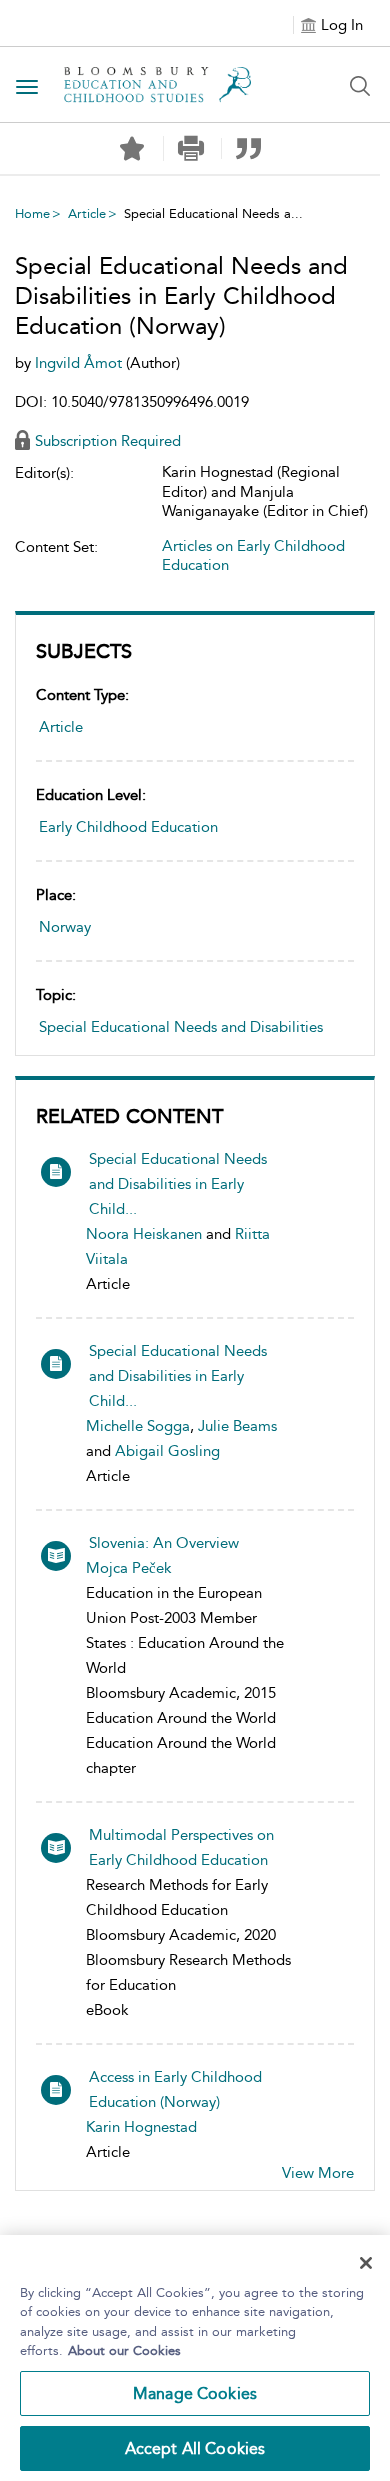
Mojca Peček (129, 1568)
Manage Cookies (195, 2393)
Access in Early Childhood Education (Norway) (175, 2089)
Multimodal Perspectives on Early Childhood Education (181, 1847)
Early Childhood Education (128, 827)
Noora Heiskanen (144, 1234)
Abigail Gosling (167, 1451)
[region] (195, 2358)
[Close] (366, 2263)
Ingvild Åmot (80, 363)
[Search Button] (360, 86)
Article (87, 213)
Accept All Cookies (195, 2448)
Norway (65, 927)
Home (32, 213)
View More (318, 2173)
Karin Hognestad (141, 2127)
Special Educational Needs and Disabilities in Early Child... (178, 1184)
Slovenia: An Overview (164, 1543)
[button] (190, 148)
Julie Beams (237, 1426)
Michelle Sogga (138, 1426)
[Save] (132, 149)
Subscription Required (108, 441)
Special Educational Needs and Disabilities (181, 1027)
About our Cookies (124, 2350)
